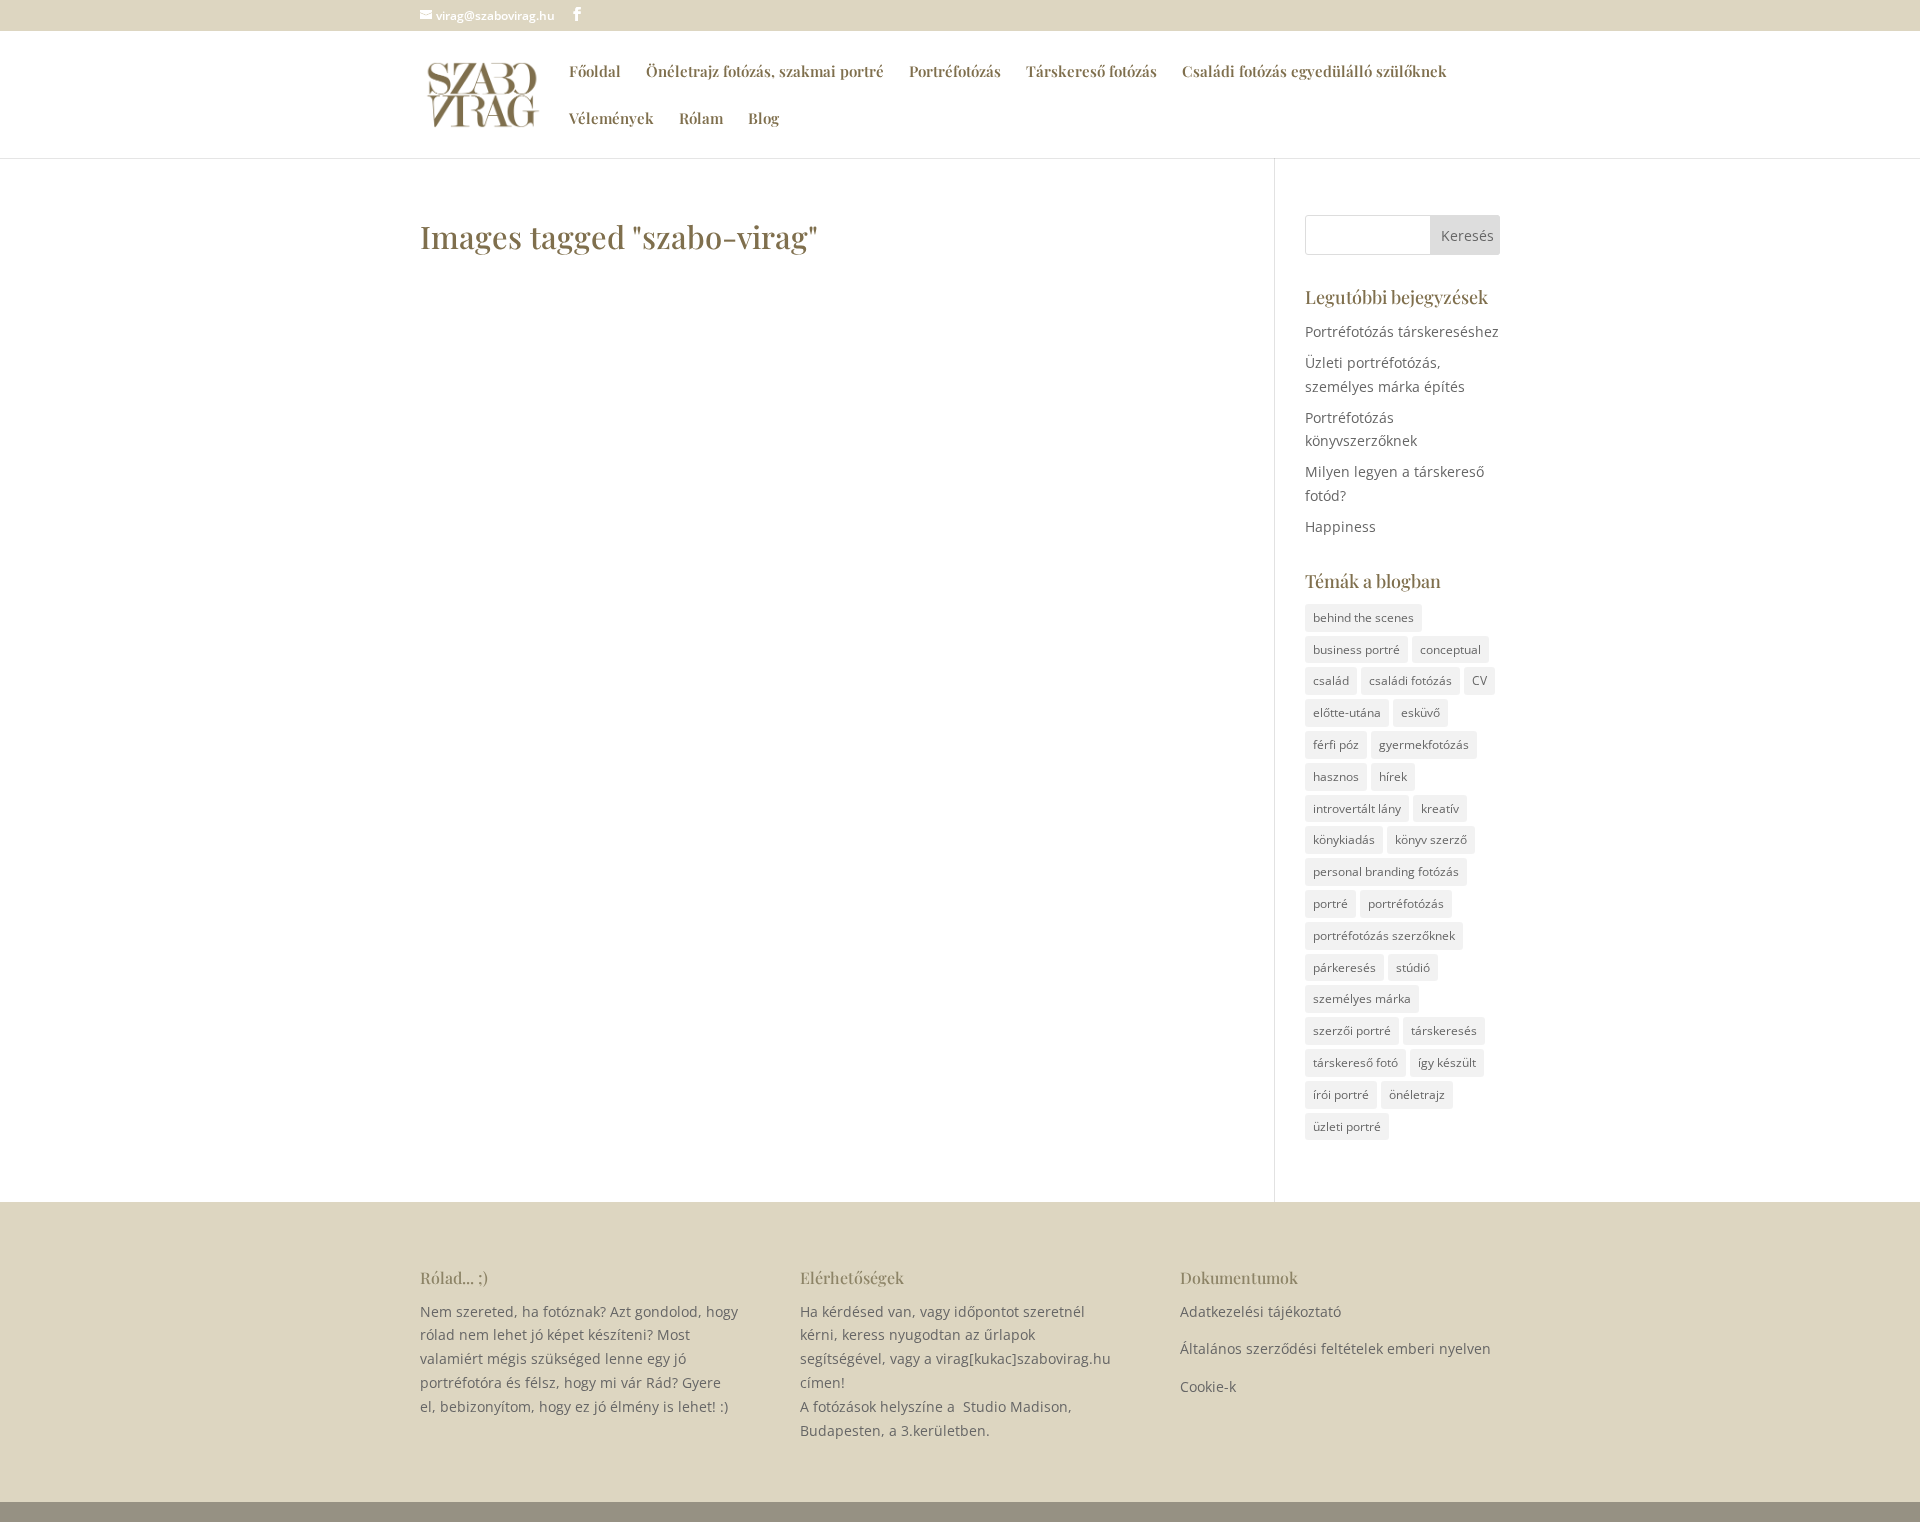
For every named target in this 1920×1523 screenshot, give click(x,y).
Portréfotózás (955, 72)
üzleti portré (1347, 1126)
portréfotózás (1406, 903)
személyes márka (1362, 998)
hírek (1393, 776)
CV (1479, 680)
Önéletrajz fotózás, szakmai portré (765, 72)
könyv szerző (1431, 839)
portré (1330, 903)
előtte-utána (1347, 712)
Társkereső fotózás (1091, 72)
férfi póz (1336, 744)
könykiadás (1344, 839)
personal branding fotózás (1386, 871)
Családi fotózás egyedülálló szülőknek (1314, 72)
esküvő (1420, 712)
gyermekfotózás (1424, 744)
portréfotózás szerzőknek (1384, 935)
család (1331, 680)
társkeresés (1444, 1030)
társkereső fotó (1355, 1062)
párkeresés (1344, 967)
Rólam (701, 119)
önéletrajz (1417, 1094)
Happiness (1340, 526)
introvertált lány (1357, 808)
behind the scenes (1363, 617)
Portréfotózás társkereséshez (1402, 331)
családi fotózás (1410, 680)
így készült (1447, 1062)
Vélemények (611, 119)
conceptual (1450, 649)
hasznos (1336, 776)
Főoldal (595, 72)
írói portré (1341, 1094)
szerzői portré (1352, 1030)
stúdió (1413, 967)
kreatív (1440, 808)
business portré (1356, 649)
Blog (763, 119)
